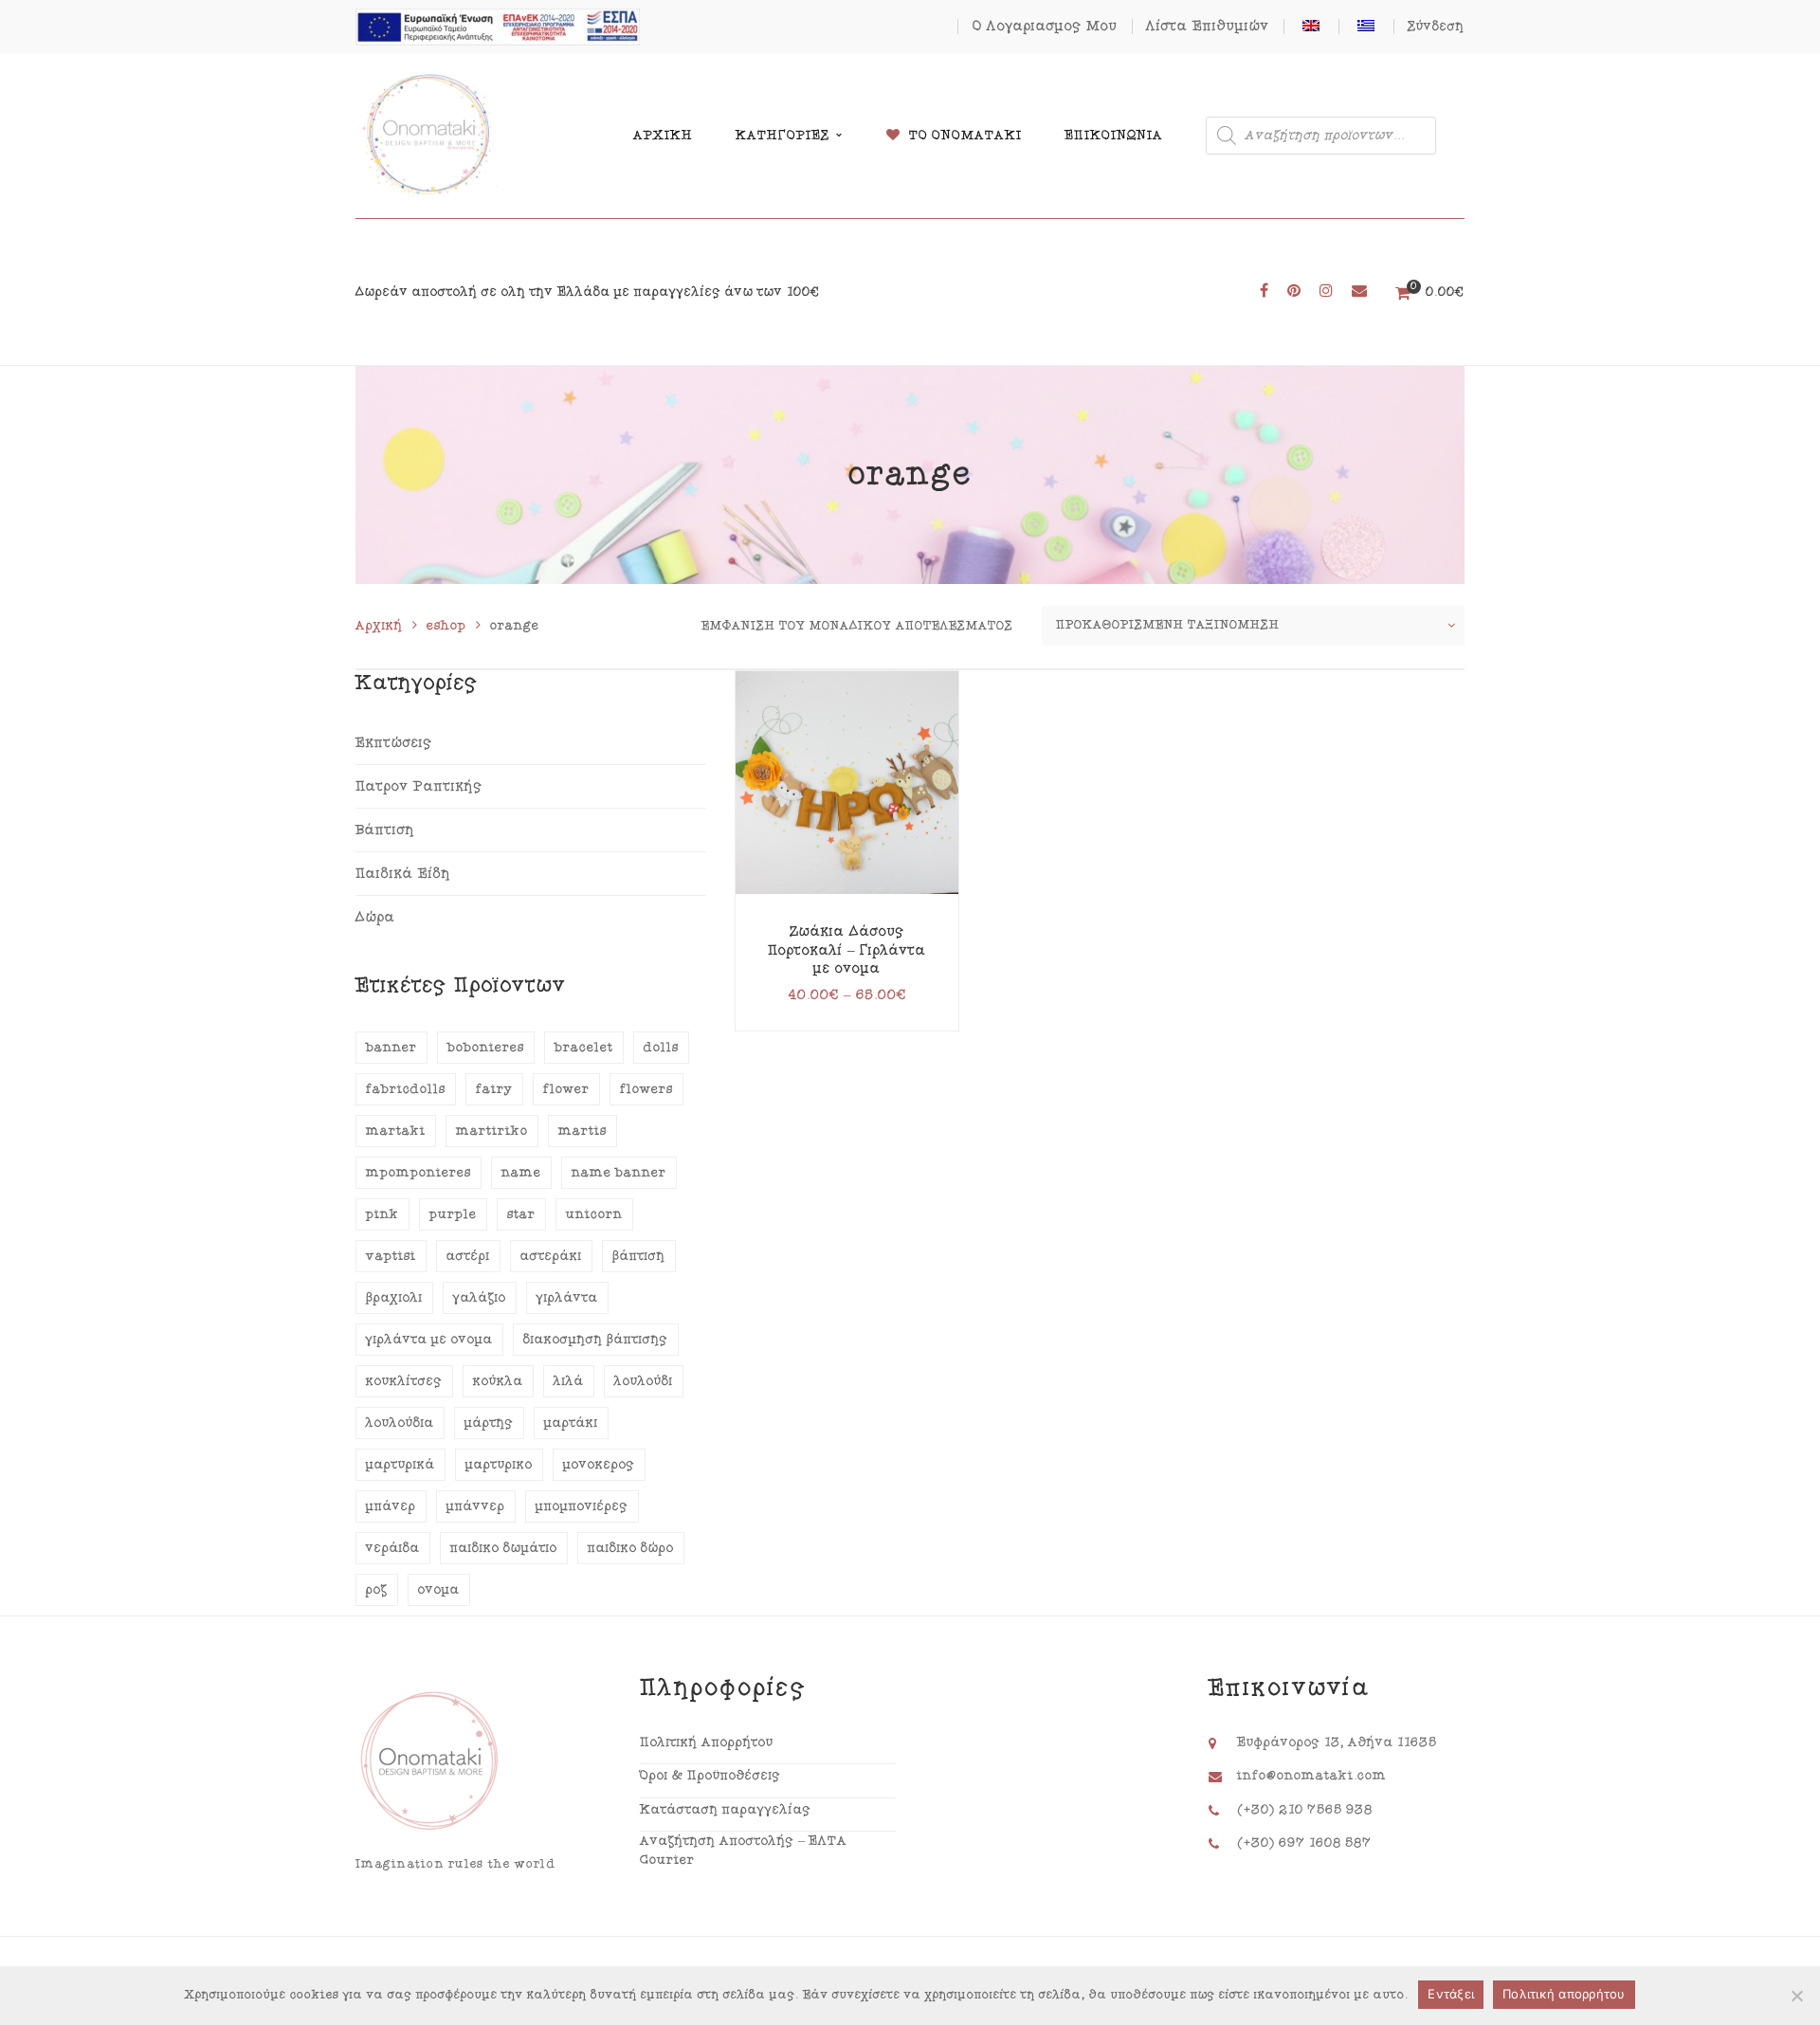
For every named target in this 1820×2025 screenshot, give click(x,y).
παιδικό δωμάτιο (504, 1548)
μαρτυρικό (499, 1465)
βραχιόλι (394, 1298)
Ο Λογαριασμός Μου (1045, 26)
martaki (396, 1131)
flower (566, 1089)
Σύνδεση (1436, 27)
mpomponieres (419, 1173)
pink (382, 1214)
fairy (494, 1089)
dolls (661, 1048)
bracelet (584, 1048)
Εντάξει (1451, 1994)
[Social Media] (1264, 292)
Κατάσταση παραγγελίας (726, 1810)
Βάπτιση (385, 830)
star (521, 1214)
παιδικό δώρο (631, 1548)
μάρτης (489, 1423)
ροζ (377, 1590)
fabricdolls (406, 1089)
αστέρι (468, 1256)
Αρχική (379, 626)
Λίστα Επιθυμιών (1208, 26)
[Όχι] (1796, 1996)
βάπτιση (639, 1256)
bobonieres (486, 1048)
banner (391, 1048)
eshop (446, 626)
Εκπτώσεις (394, 743)
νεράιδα (393, 1548)
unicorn (594, 1214)
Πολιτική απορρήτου (1564, 1994)
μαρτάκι (571, 1423)
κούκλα (498, 1381)
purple (453, 1214)
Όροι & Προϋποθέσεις (710, 1776)
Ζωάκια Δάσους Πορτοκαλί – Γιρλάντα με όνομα (847, 950)
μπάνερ (391, 1506)
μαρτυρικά (400, 1465)
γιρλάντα (567, 1298)
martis (582, 1131)
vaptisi (391, 1256)
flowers (646, 1089)
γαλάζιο (480, 1298)
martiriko (492, 1131)
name (521, 1173)
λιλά (569, 1381)
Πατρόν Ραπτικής (419, 786)
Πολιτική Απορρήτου (707, 1742)
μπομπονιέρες (582, 1506)
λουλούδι (644, 1381)
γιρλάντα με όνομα (429, 1340)
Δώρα (375, 917)
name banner (619, 1173)
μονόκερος (599, 1465)
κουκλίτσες (404, 1381)
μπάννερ (476, 1506)
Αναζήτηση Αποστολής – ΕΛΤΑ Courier (744, 1851)
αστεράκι (551, 1256)
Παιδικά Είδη (403, 874)
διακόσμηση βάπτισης (596, 1340)
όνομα (439, 1590)
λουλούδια (400, 1423)
